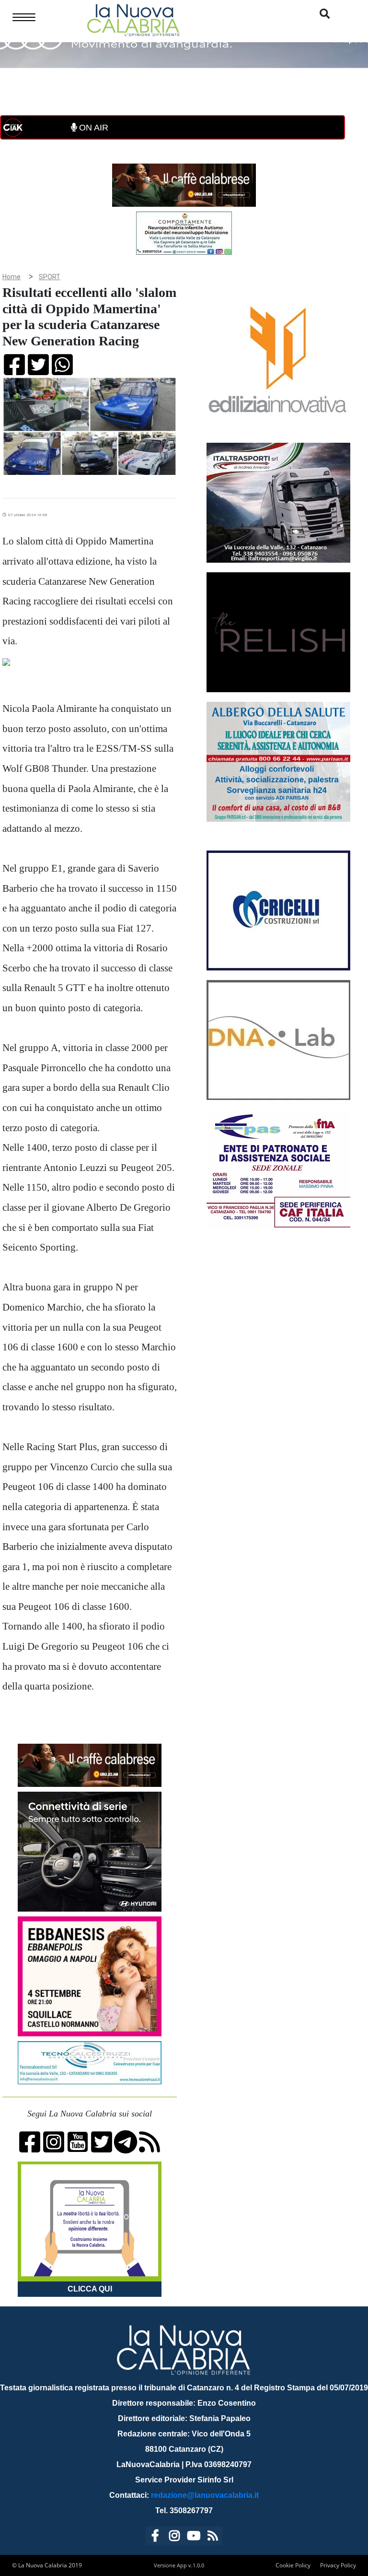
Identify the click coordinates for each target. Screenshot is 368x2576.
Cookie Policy (293, 2565)
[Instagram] (174, 2537)
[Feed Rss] (213, 2537)
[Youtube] (194, 2537)
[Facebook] (155, 2537)
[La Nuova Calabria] (133, 19)
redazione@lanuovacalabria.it (205, 2495)
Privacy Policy (338, 2565)
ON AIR (92, 128)
